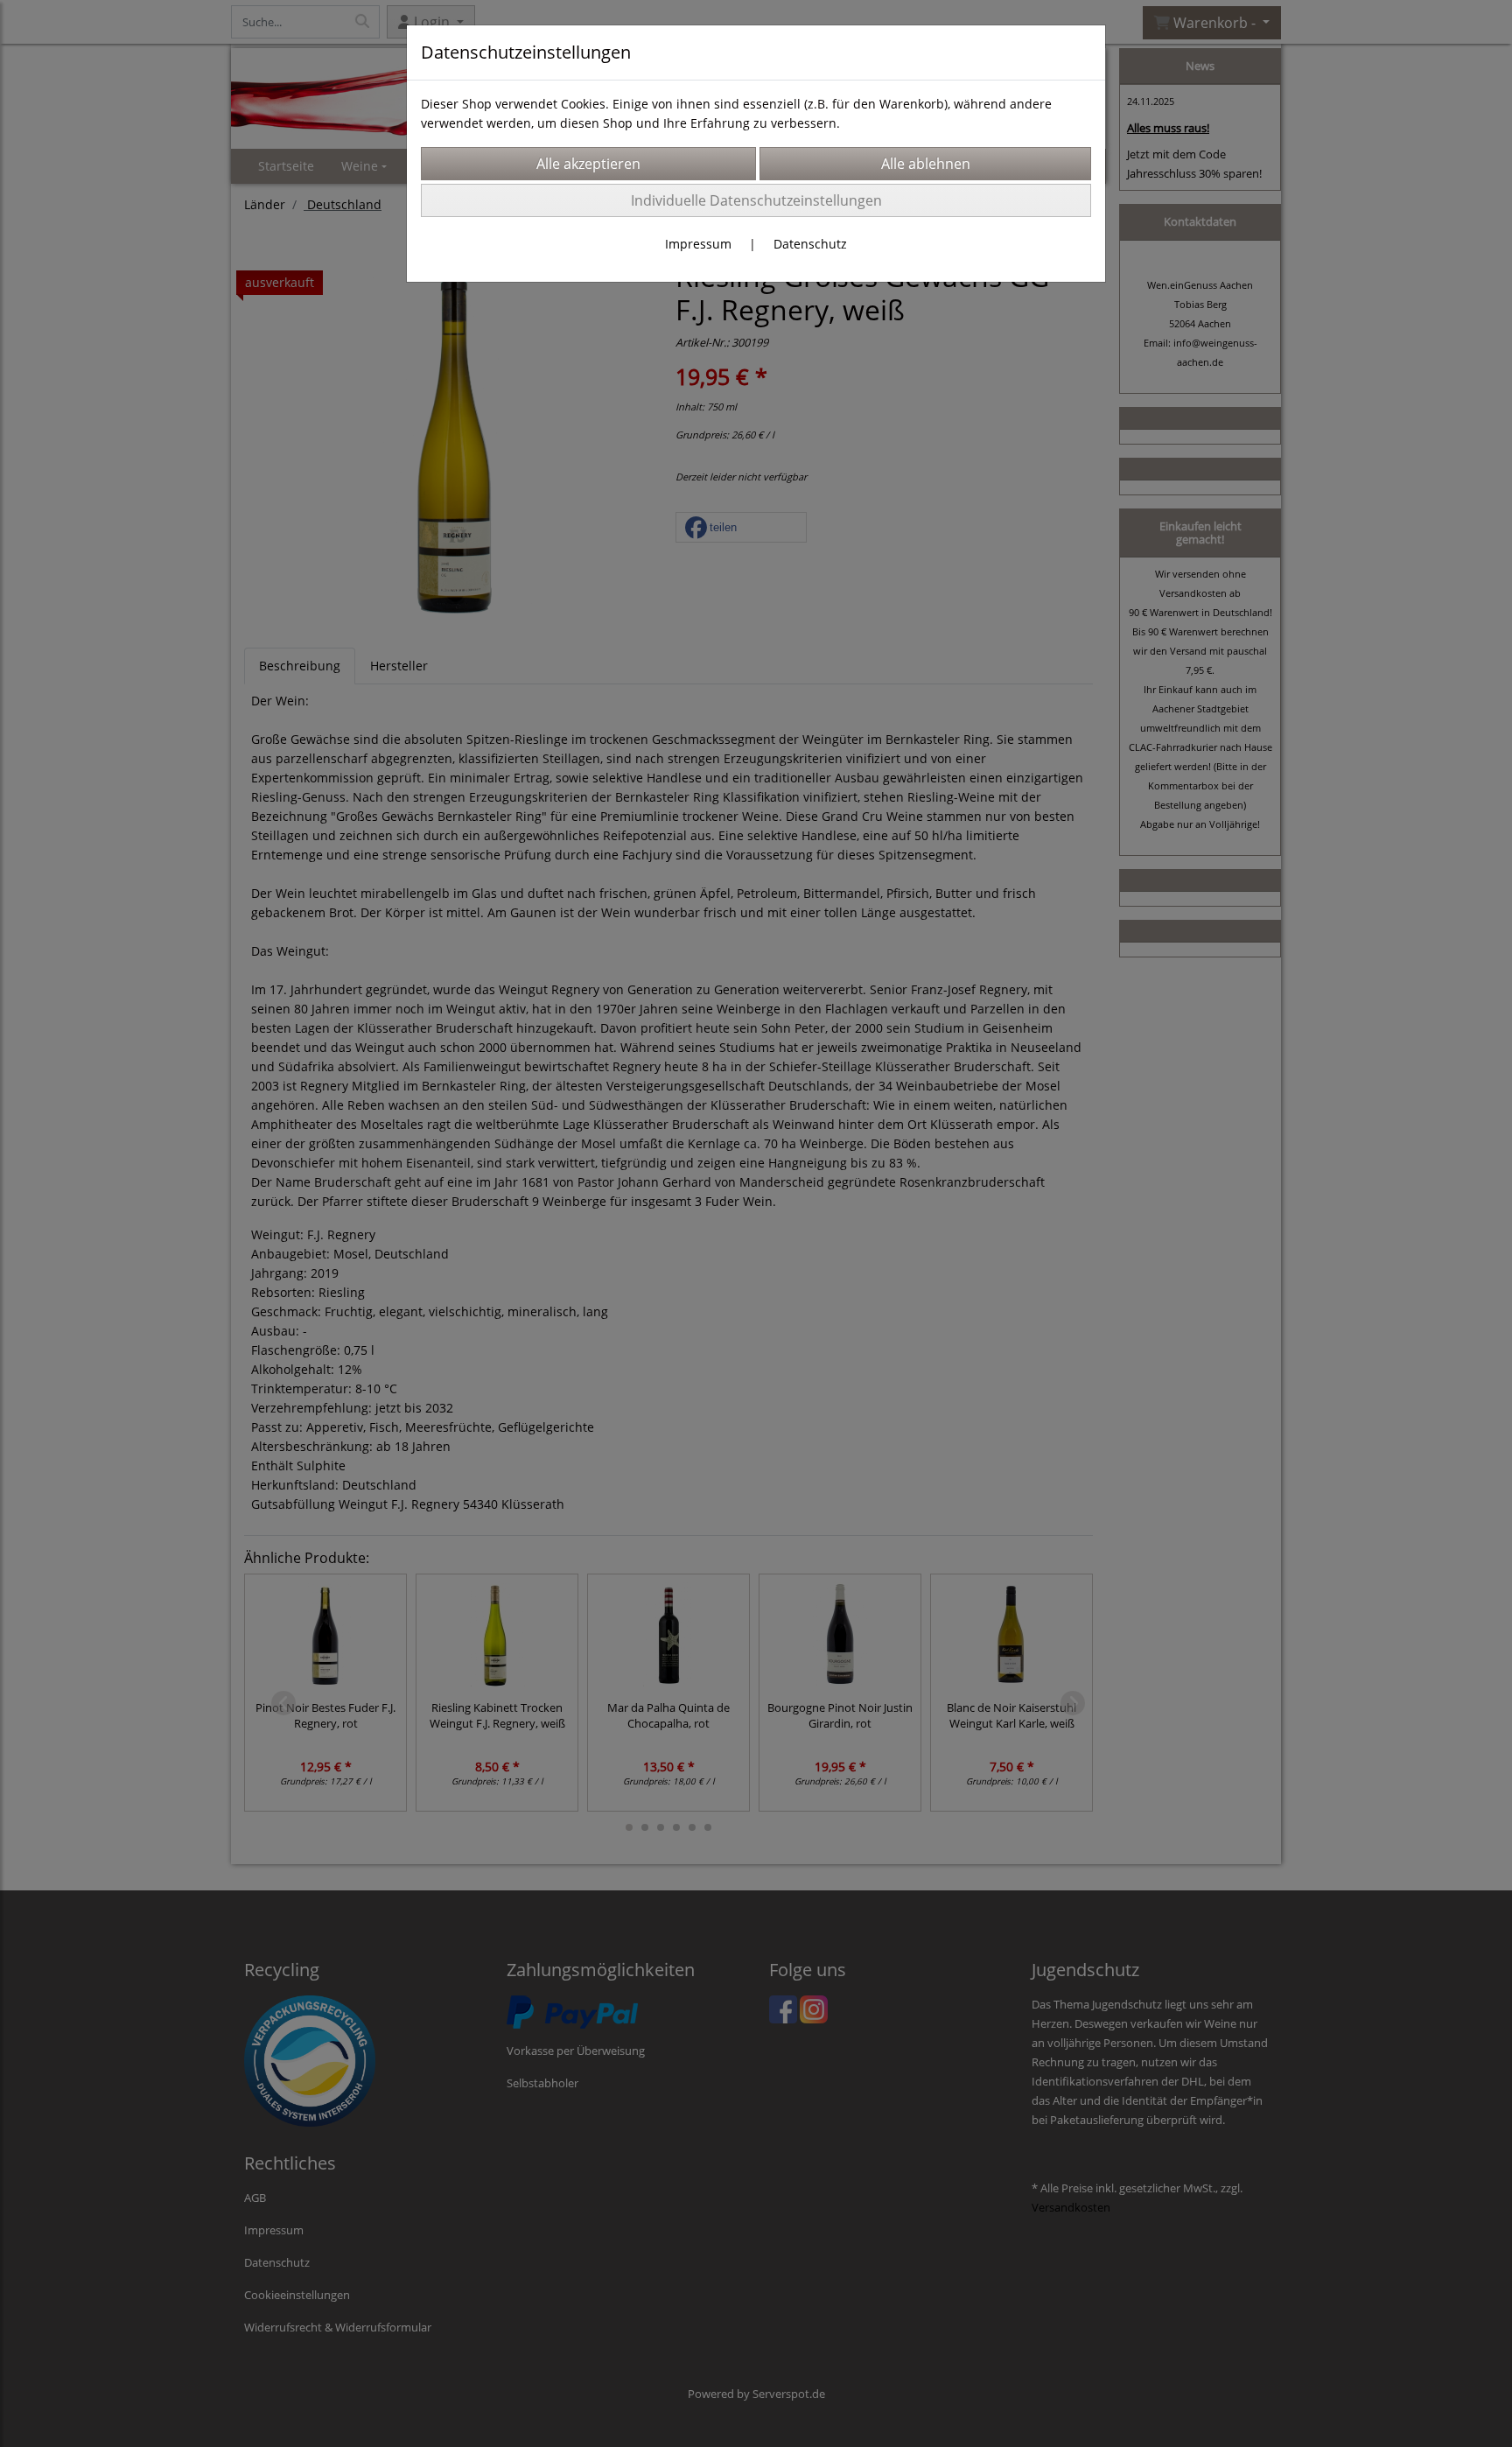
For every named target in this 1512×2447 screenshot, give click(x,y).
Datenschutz (810, 244)
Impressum (698, 244)
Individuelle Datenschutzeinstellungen (756, 200)
